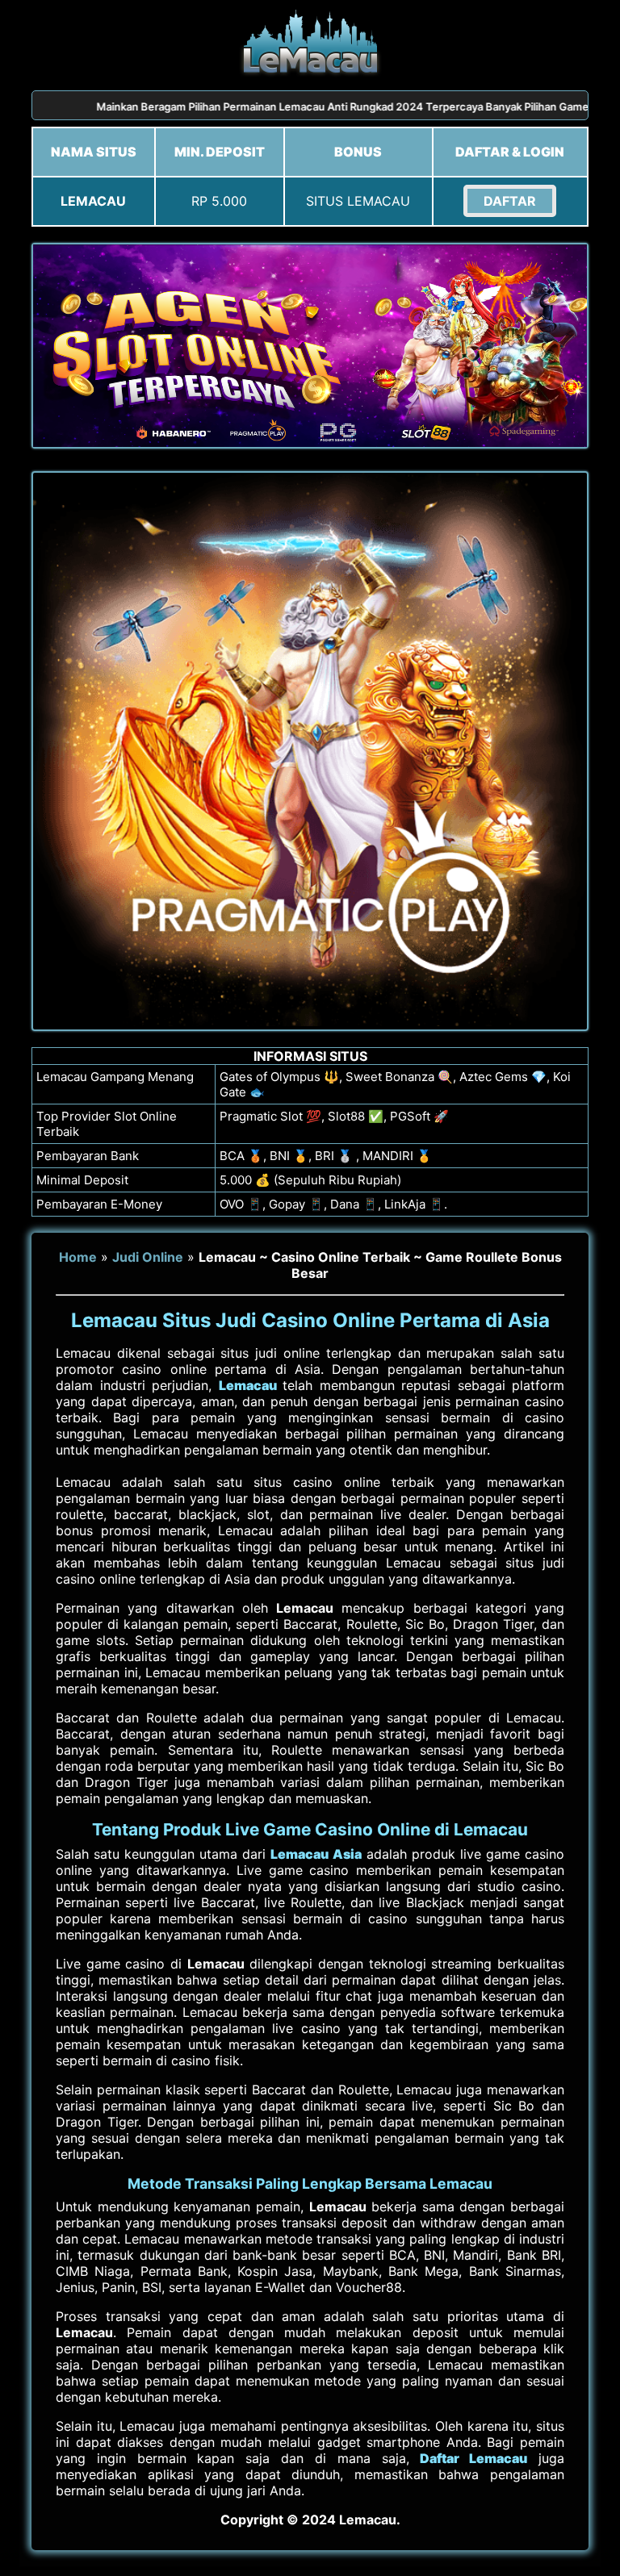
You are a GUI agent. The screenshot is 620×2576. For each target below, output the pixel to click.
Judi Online (148, 1257)
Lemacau (248, 1385)
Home (78, 1257)
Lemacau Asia (316, 1854)
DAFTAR (510, 201)
